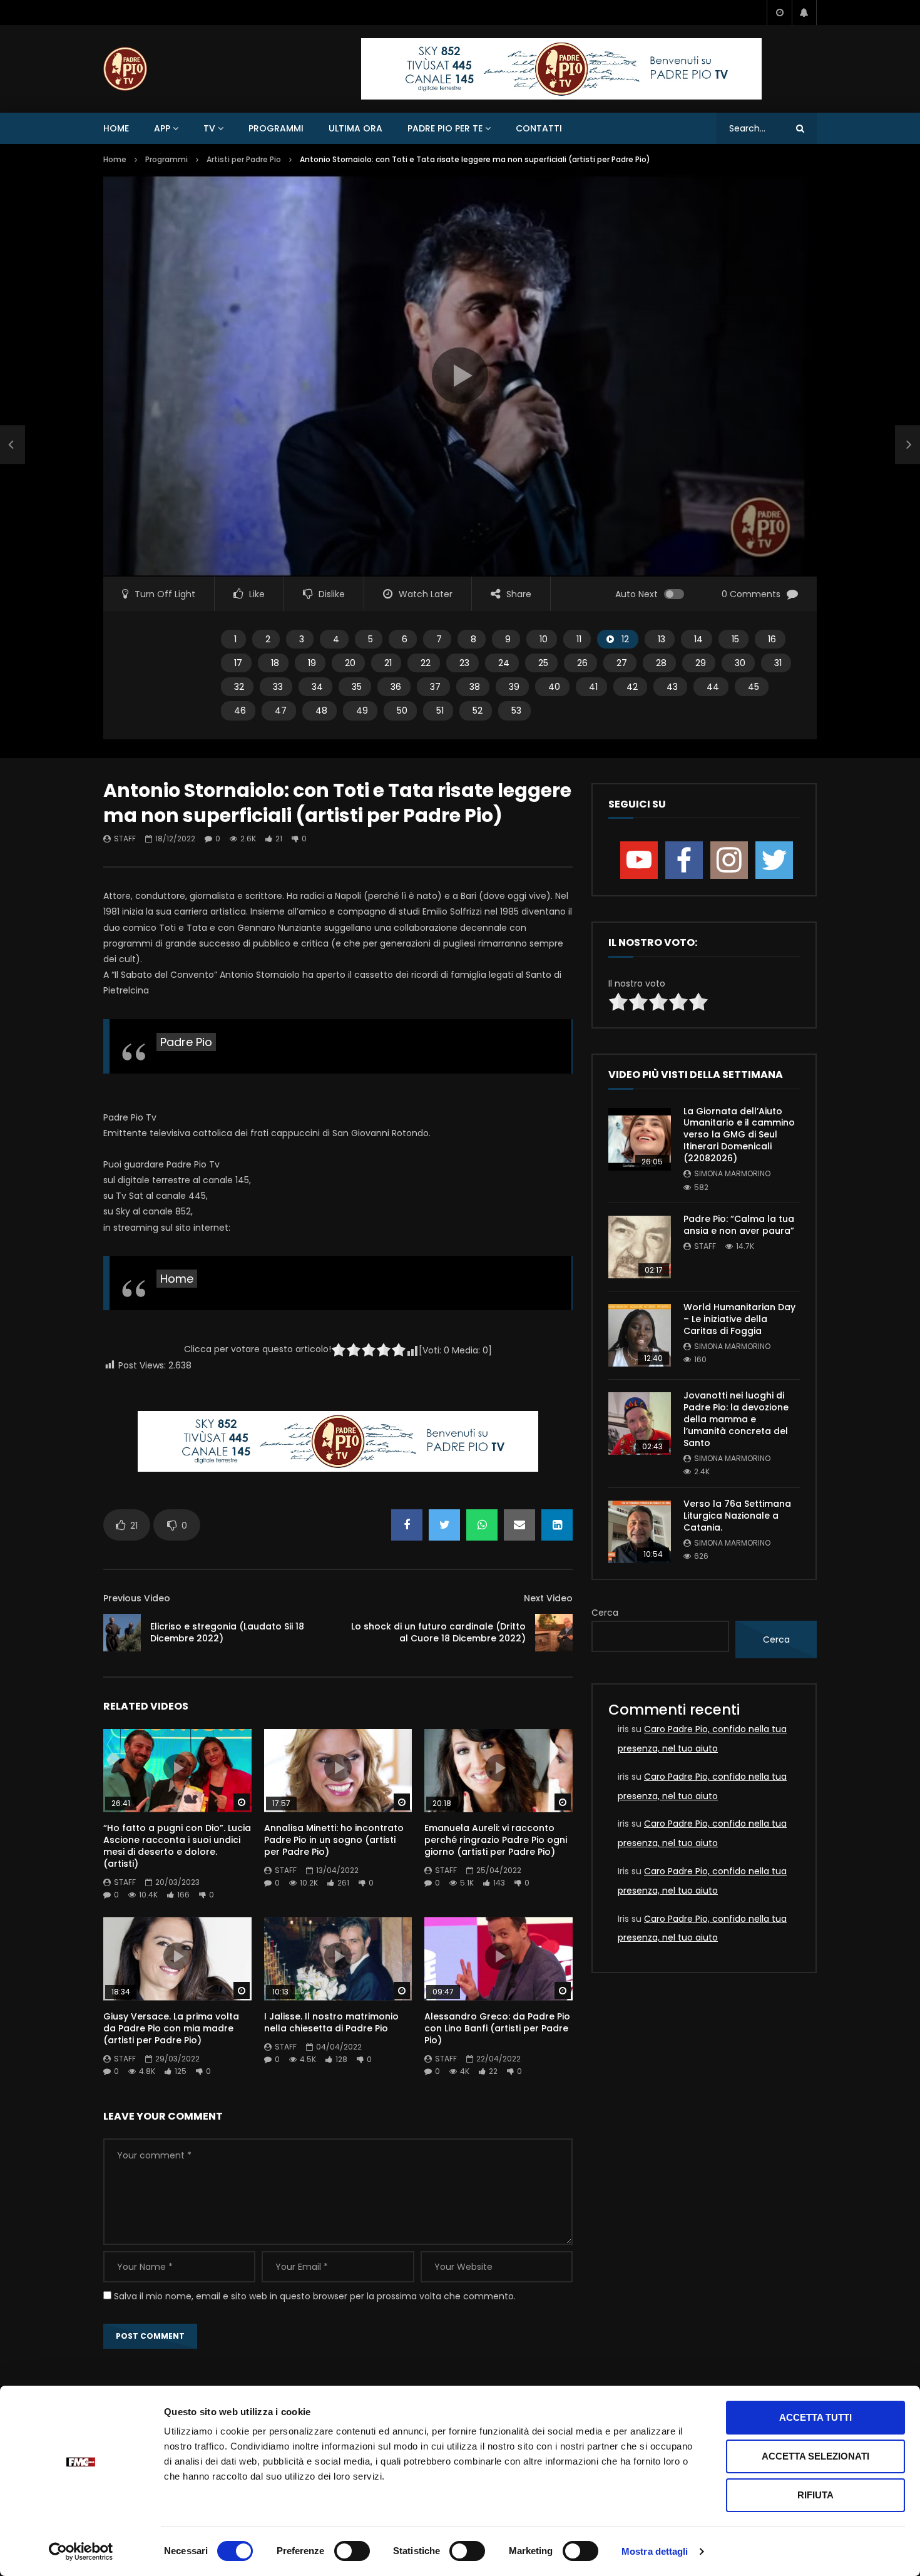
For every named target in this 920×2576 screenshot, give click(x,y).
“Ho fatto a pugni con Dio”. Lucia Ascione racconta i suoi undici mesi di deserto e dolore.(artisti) (177, 1846)
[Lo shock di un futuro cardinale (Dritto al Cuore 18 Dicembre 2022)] (554, 1633)
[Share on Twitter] (444, 1525)
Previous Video (137, 1598)
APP (162, 128)
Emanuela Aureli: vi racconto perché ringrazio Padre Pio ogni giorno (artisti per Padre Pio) (496, 1840)
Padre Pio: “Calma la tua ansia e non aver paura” (739, 1225)
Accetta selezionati (815, 2456)
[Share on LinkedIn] (557, 1525)
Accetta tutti (815, 2417)
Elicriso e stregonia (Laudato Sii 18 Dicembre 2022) (227, 1632)
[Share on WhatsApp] (482, 1525)
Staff (125, 839)
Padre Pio (186, 1042)
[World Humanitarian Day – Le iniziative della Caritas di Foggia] (640, 1335)
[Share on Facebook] (407, 1525)
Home (116, 128)
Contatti (539, 128)
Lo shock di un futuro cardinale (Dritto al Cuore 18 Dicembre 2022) (438, 1632)
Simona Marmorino (732, 1173)
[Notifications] (804, 13)
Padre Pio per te (445, 128)
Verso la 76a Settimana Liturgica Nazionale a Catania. (737, 1516)
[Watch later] (779, 13)
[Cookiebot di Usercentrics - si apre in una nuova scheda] (81, 2552)
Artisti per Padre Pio (244, 159)
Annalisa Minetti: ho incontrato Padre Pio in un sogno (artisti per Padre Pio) (334, 1840)
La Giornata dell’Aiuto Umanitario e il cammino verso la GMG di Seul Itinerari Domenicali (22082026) (739, 1135)
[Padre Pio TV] (125, 69)
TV (209, 128)
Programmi (276, 128)
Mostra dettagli (655, 2551)
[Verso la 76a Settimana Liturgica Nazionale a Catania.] (640, 1532)
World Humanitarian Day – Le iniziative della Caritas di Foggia (739, 1319)
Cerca (605, 1613)
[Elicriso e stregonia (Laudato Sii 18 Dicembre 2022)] (122, 1633)
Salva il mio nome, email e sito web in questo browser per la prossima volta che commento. (315, 2296)
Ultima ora (355, 128)
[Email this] (519, 1525)
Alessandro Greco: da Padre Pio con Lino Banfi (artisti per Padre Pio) (497, 2028)
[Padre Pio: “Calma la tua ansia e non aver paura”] (640, 1247)
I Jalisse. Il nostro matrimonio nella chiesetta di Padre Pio (331, 2022)
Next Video (548, 1598)
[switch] (352, 2551)
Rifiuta (815, 2495)
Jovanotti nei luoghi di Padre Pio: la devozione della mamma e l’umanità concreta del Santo (736, 1419)
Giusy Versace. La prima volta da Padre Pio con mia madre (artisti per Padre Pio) (171, 2028)
